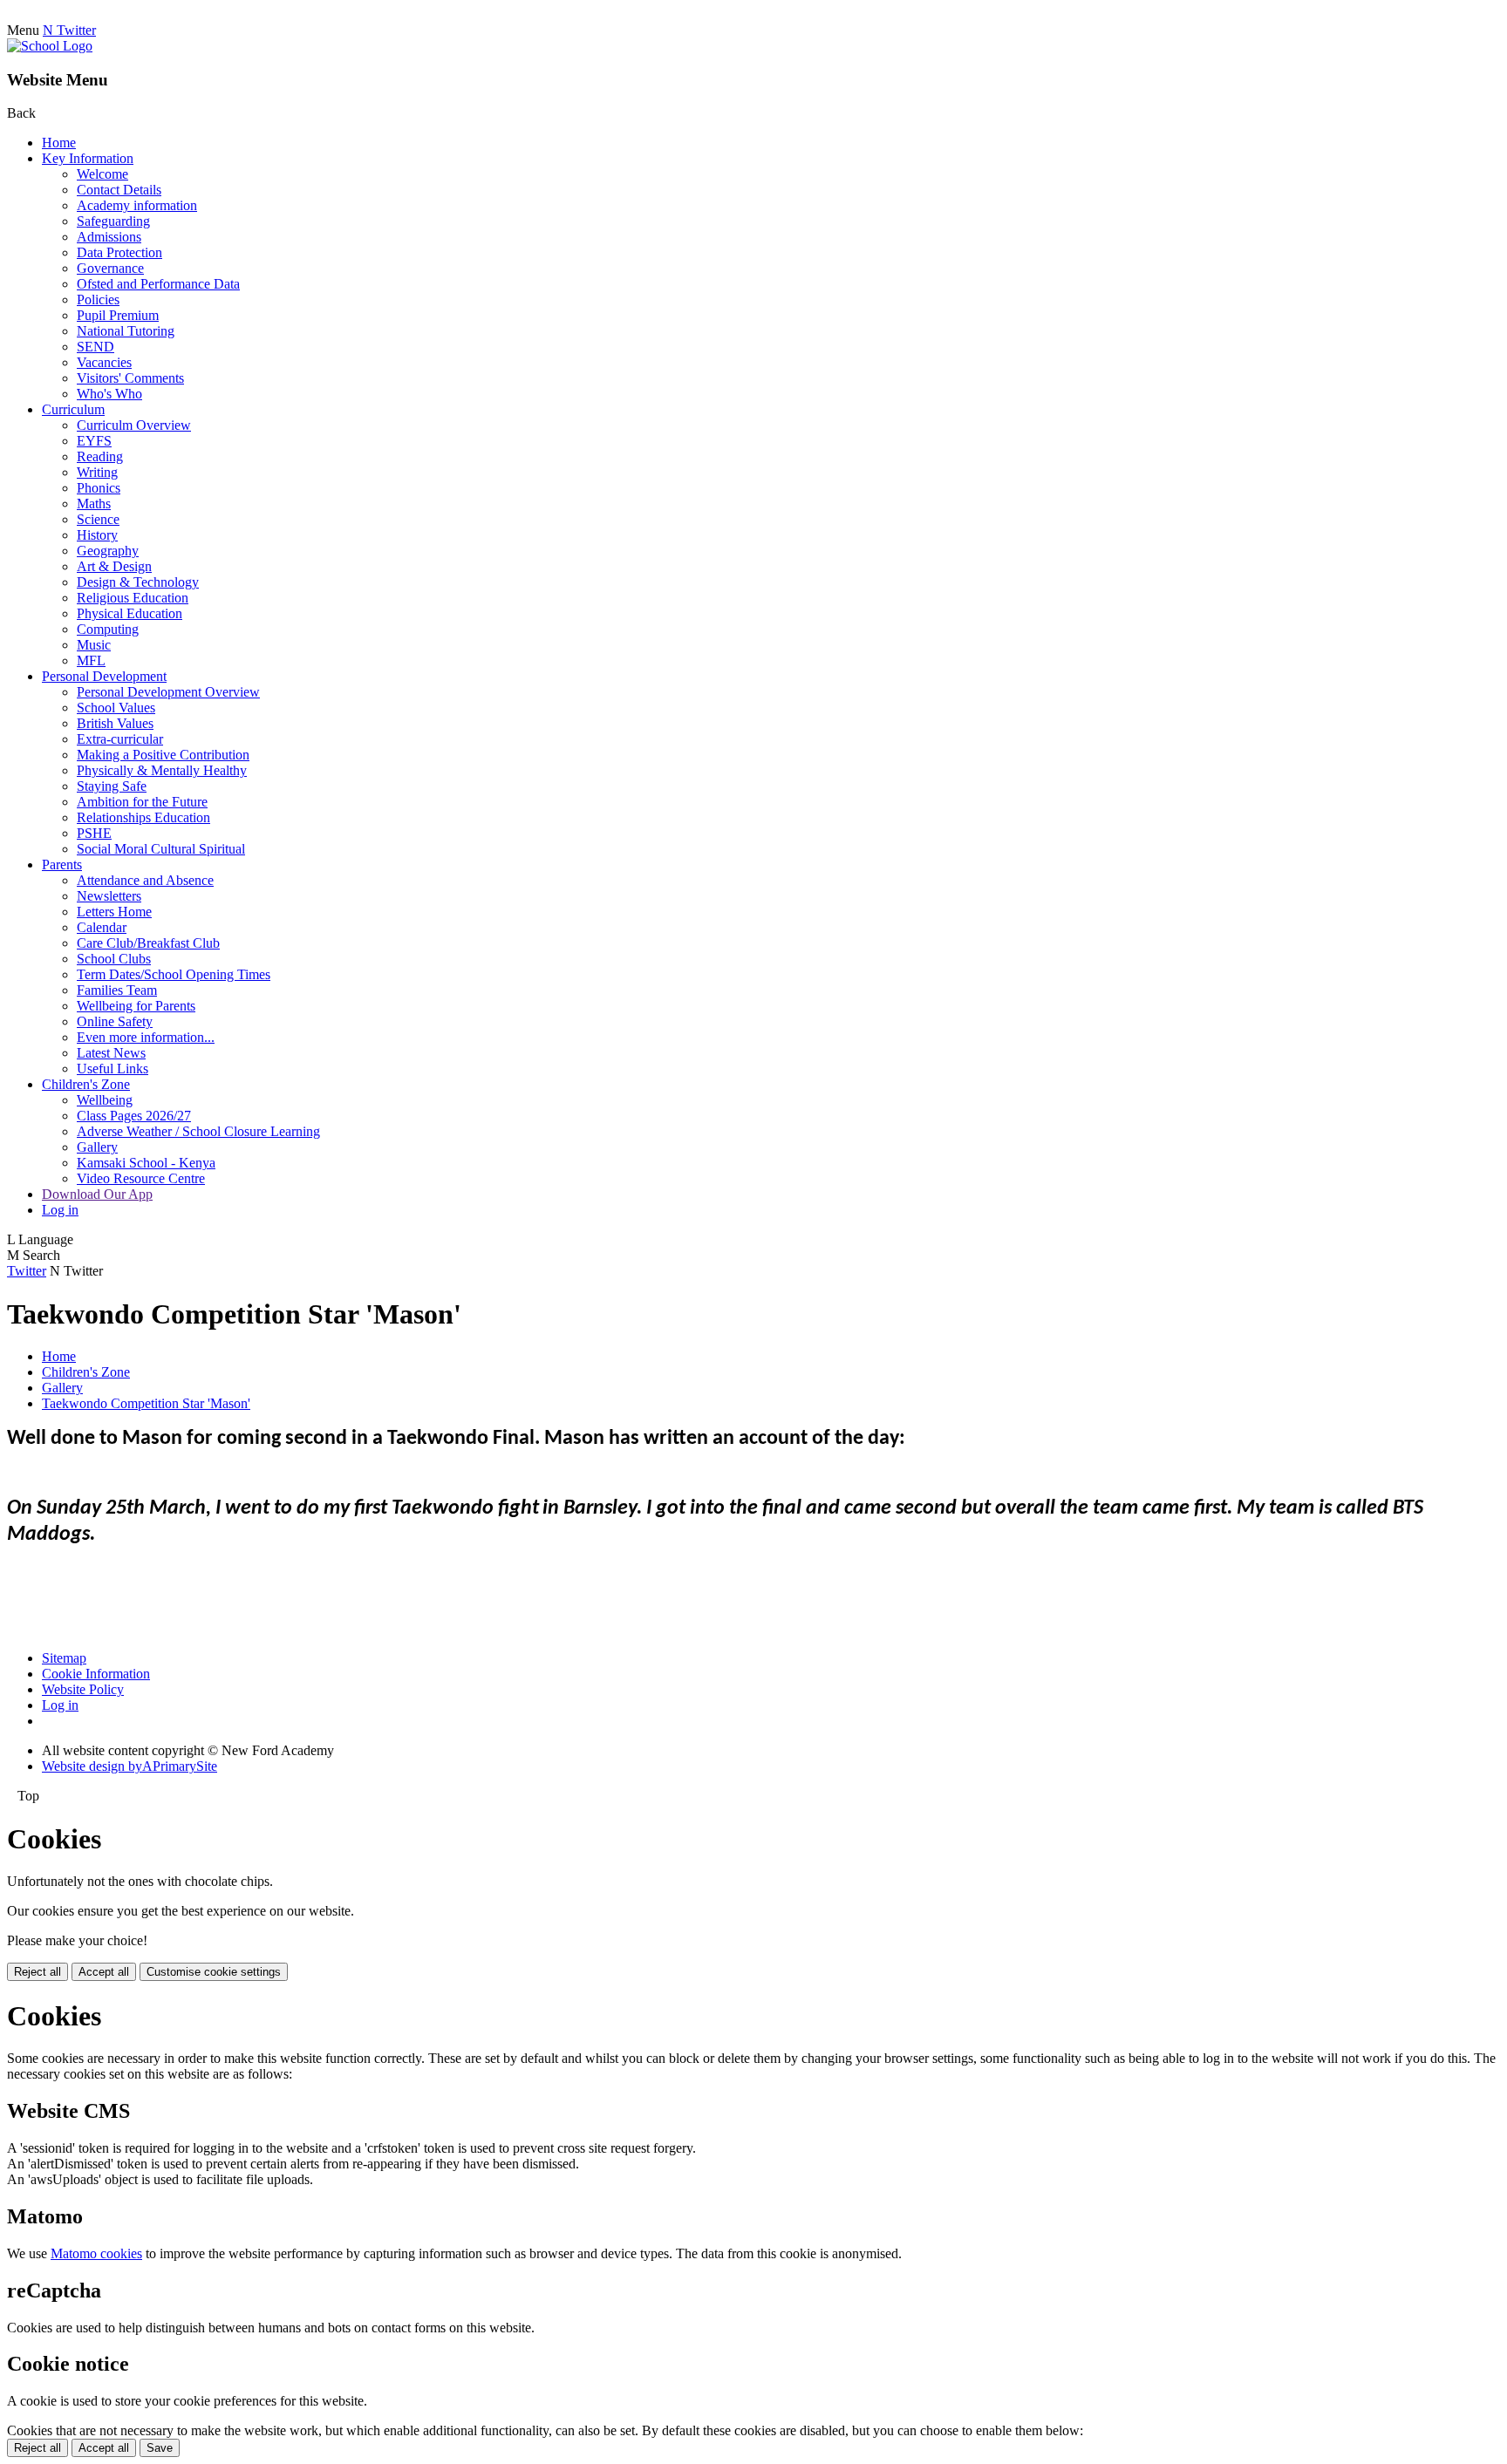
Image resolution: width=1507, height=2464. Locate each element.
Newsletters (109, 896)
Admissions (109, 237)
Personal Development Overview (168, 692)
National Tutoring (126, 331)
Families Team (117, 990)
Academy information (137, 205)
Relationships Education (143, 817)
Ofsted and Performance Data (158, 284)
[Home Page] (50, 46)
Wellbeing (105, 1100)
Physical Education (130, 613)
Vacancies (104, 362)
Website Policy (83, 1689)
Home (59, 143)
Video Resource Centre (141, 1178)
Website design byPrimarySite (130, 1766)
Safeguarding (113, 221)
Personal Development (104, 676)
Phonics (99, 488)
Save (160, 2448)
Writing (97, 472)
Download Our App (97, 1194)
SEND (95, 347)
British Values (115, 723)
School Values (116, 708)
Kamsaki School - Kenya (146, 1163)
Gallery (97, 1147)
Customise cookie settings (214, 1972)
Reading (100, 456)
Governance (110, 268)
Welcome (102, 174)
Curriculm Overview (134, 425)
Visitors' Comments (130, 378)
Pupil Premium (118, 315)
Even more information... (146, 1037)
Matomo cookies (96, 2253)
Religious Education (133, 598)
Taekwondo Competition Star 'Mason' (146, 1403)
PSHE (94, 833)
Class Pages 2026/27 (134, 1116)
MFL (91, 660)
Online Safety (115, 1021)
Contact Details (119, 190)
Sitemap (64, 1658)
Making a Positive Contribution (163, 755)
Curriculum (73, 409)
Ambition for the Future (142, 802)
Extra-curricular (120, 739)
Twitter (27, 1271)
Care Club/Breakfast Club (148, 943)
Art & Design (114, 566)
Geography (108, 551)
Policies (98, 299)
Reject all (38, 1972)
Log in (60, 1210)
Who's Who (109, 394)
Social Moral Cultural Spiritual (161, 849)
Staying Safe (112, 786)
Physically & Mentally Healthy (162, 770)
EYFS (94, 441)
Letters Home (114, 912)
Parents (62, 864)
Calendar (102, 927)
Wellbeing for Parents (136, 1006)
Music (94, 645)
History (97, 535)
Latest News (111, 1053)
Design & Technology (138, 582)
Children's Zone (86, 1084)
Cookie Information (96, 1674)
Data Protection (119, 252)
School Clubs (114, 959)
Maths (94, 504)
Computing (108, 629)
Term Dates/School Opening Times (174, 974)
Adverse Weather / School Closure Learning (198, 1131)
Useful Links (113, 1069)
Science (98, 519)
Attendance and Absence (145, 880)
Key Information (88, 158)
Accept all (104, 1972)
